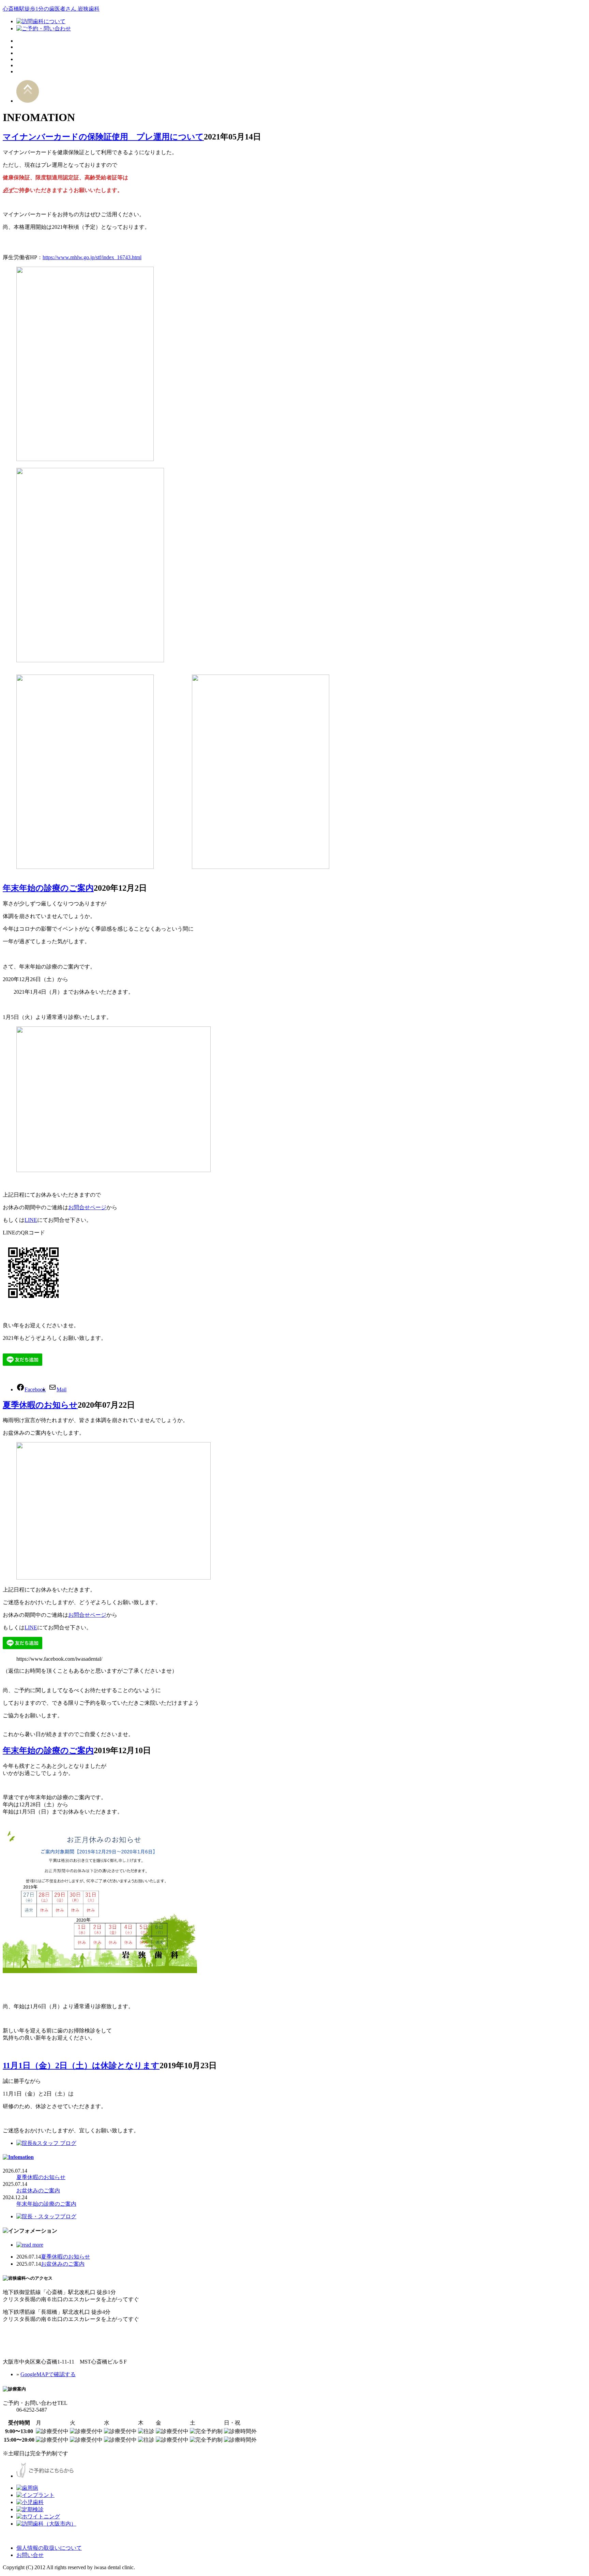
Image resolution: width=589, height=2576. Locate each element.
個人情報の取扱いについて (49, 2548)
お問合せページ (87, 1207)
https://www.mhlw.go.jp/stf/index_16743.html (92, 257)
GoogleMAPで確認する (48, 2374)
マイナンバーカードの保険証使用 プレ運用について (103, 137)
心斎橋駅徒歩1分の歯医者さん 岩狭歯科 (51, 9)
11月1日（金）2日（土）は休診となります (81, 2066)
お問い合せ (30, 2555)
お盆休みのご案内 (38, 2190)
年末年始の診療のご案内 (48, 888)
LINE (31, 1220)
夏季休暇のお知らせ (40, 1405)
